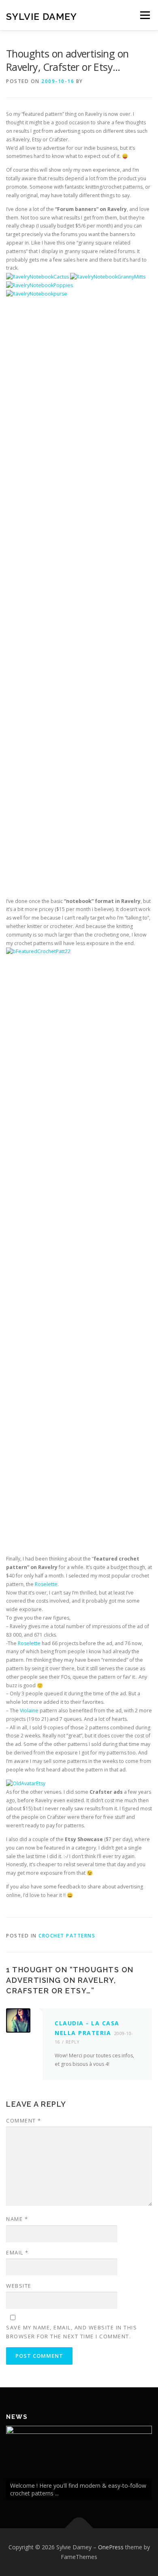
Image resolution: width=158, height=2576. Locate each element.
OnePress (111, 2547)
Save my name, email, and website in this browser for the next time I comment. (72, 2332)
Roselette (46, 1584)
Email (17, 2252)
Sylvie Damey (42, 16)
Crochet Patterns (67, 1936)
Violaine (29, 1711)
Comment (24, 2120)
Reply (73, 2042)
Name (17, 2219)
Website (19, 2286)
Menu (144, 15)
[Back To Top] (79, 2528)
